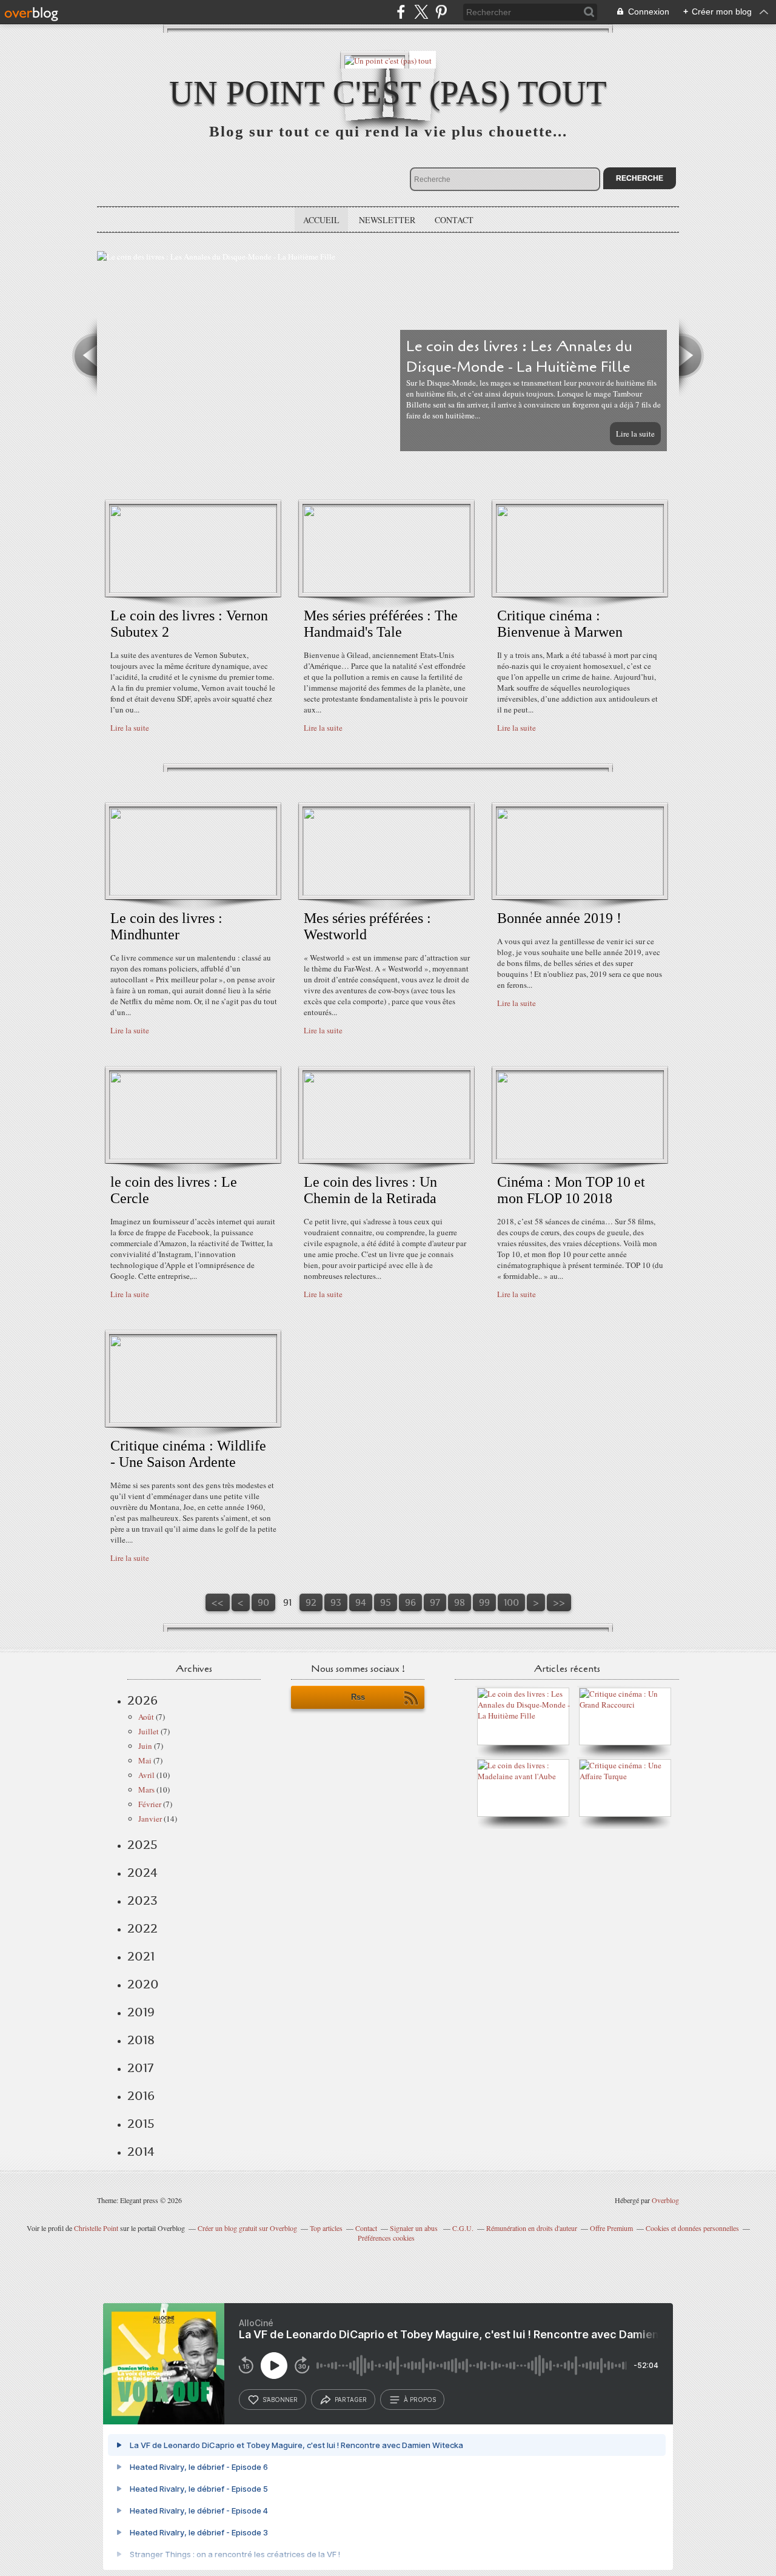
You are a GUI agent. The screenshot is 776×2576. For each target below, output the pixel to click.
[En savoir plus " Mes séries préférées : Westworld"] (386, 893)
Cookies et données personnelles (692, 2228)
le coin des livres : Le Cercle (174, 1190)
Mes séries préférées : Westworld (367, 926)
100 (511, 1602)
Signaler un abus (415, 2228)
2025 (142, 1845)
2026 (142, 1700)
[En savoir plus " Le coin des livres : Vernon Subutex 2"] (193, 590)
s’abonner (280, 2400)
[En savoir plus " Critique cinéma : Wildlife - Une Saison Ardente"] (193, 1420)
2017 (140, 2068)
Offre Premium (611, 2228)
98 (460, 1602)
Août (146, 1717)
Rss (358, 1697)
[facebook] (401, 12)
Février (150, 1804)
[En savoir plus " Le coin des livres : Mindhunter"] (193, 893)
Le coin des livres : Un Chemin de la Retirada (370, 1190)
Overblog (665, 2200)
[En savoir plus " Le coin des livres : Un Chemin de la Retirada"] (386, 1156)
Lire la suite (635, 434)
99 (484, 1602)
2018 (141, 2040)
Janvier (150, 1819)
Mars (146, 1789)
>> (559, 1602)
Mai (145, 1760)
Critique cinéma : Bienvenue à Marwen (560, 624)
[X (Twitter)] (421, 12)
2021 (141, 1956)
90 (263, 1602)
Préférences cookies (386, 2238)
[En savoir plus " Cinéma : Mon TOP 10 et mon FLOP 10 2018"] (580, 1156)
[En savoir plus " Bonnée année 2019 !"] (580, 893)
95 (386, 1602)
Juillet (149, 1731)
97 (435, 1602)
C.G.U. (463, 2228)
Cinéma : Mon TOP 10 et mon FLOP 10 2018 (571, 1190)
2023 (142, 1900)
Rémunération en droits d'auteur (532, 2228)
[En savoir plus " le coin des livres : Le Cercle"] (193, 1156)
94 (361, 1602)
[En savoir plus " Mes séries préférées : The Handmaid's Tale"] (386, 590)
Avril (146, 1775)
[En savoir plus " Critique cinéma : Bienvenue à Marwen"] (580, 590)
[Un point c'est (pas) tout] (388, 60)
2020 (143, 1984)
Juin (145, 1746)
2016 (141, 2096)
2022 (142, 1928)
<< (218, 1602)
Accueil (321, 220)
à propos (420, 2400)
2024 (142, 1873)
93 (336, 1602)
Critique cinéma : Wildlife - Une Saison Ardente (188, 1454)
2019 (141, 2012)
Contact (454, 220)
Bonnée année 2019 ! (559, 918)
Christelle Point (96, 2228)
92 (311, 1602)
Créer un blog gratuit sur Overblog (247, 2228)
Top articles (326, 2228)
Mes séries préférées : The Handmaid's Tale (381, 624)
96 (410, 1602)
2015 (141, 2124)
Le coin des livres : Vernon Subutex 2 (189, 624)
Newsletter (387, 220)
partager (351, 2400)
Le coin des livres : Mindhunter (166, 926)
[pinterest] (441, 12)
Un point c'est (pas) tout (388, 92)
